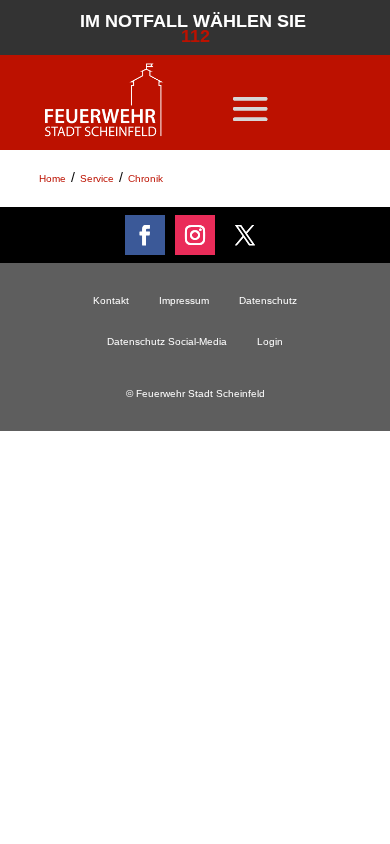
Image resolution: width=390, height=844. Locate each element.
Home (52, 178)
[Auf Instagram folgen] (195, 235)
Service (97, 178)
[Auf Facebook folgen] (145, 235)
